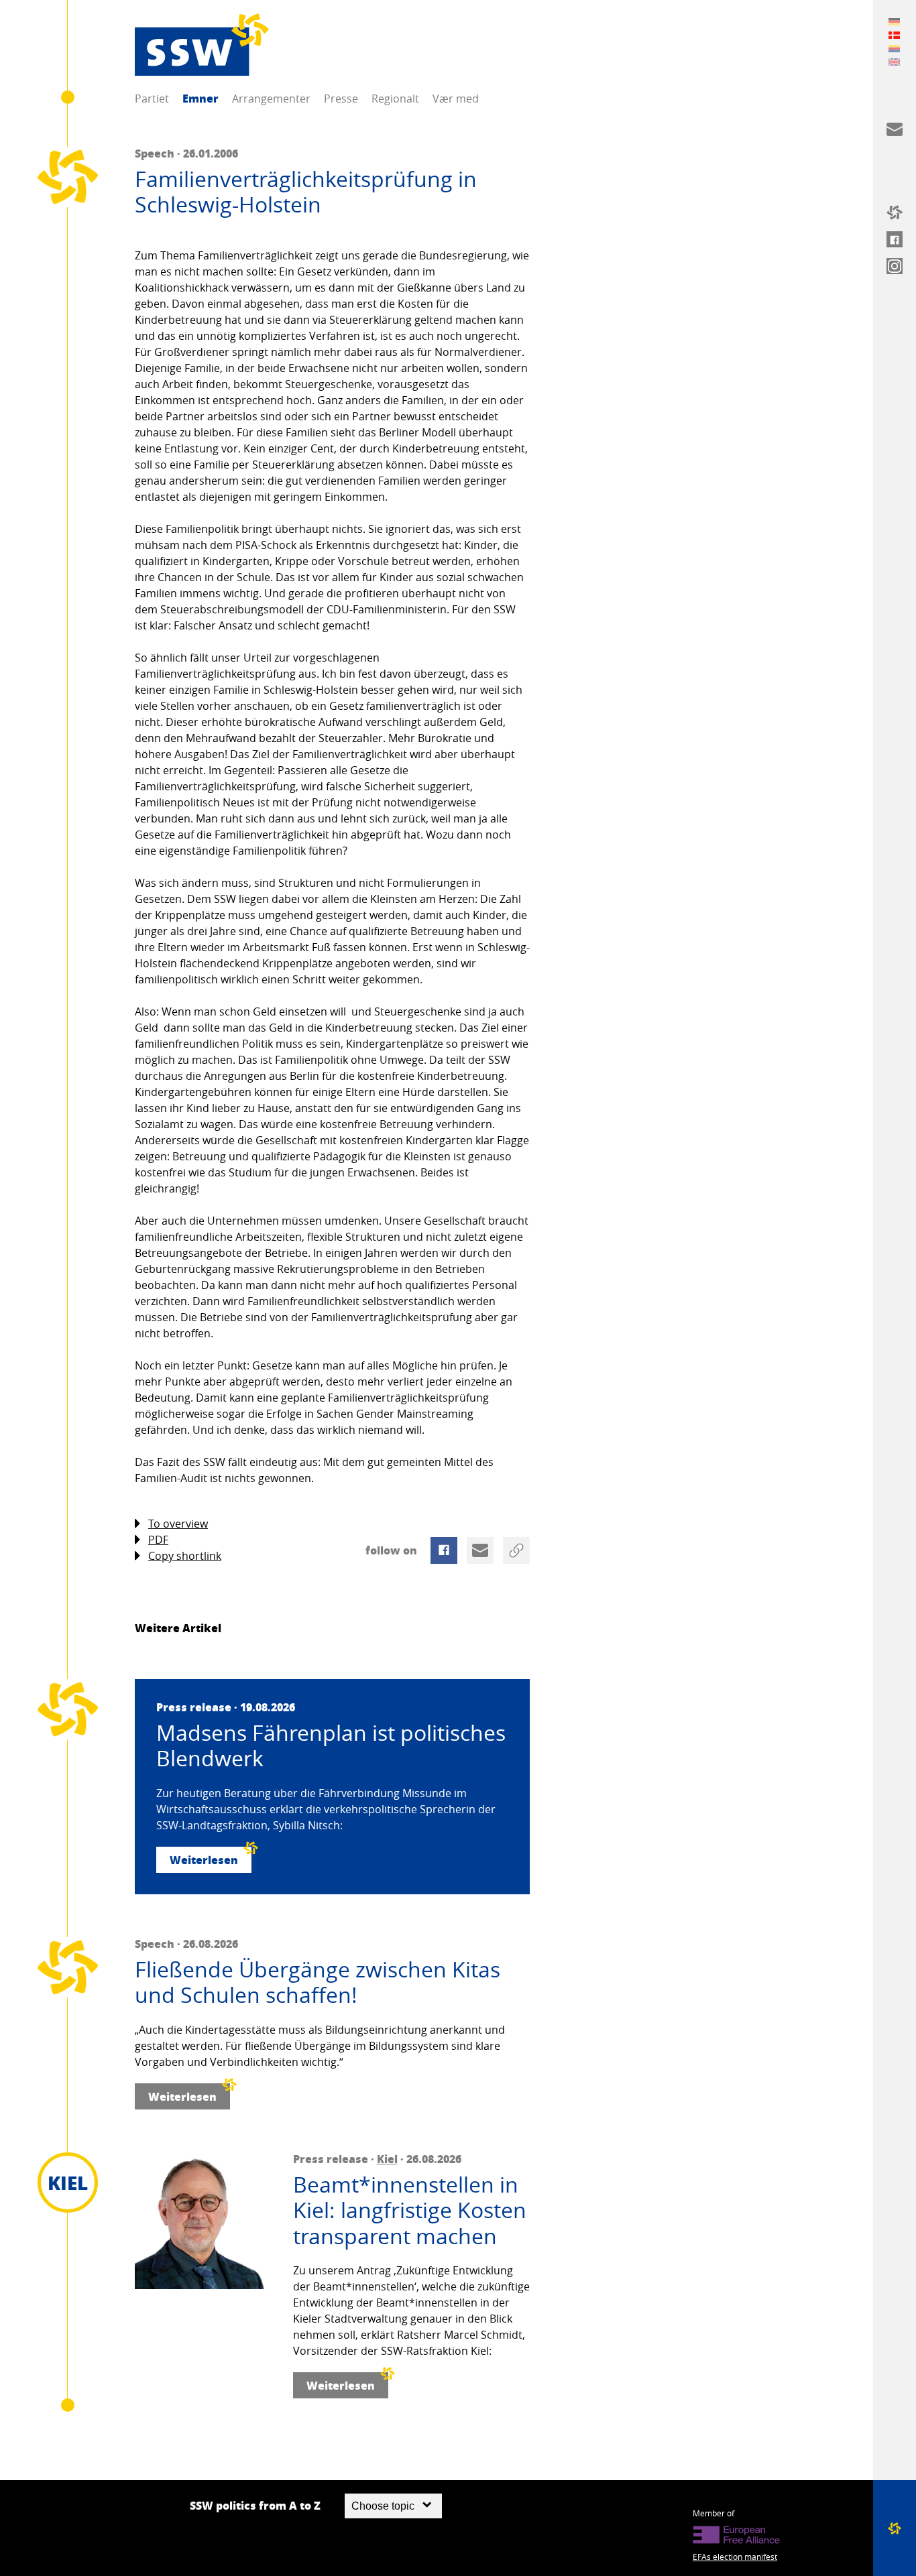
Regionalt (395, 99)
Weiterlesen (204, 1860)
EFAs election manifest (735, 2557)
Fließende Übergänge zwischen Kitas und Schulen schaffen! (318, 1982)
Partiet (152, 99)
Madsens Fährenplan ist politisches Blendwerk (331, 1746)
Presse (341, 99)
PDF (158, 1540)
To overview (178, 1524)
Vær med (456, 99)
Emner (201, 98)
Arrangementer (271, 99)
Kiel (387, 2159)
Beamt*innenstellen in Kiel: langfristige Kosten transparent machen (410, 2210)
